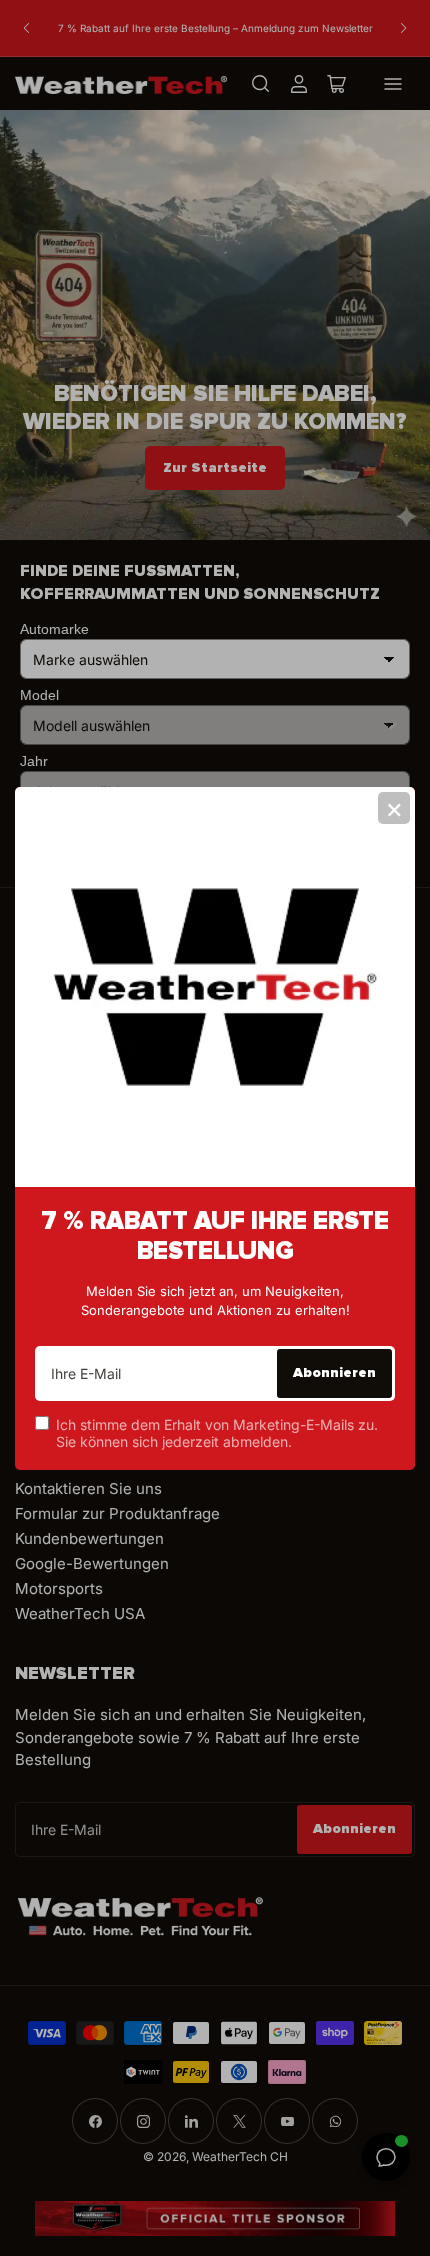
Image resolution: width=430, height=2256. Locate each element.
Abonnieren (334, 1372)
